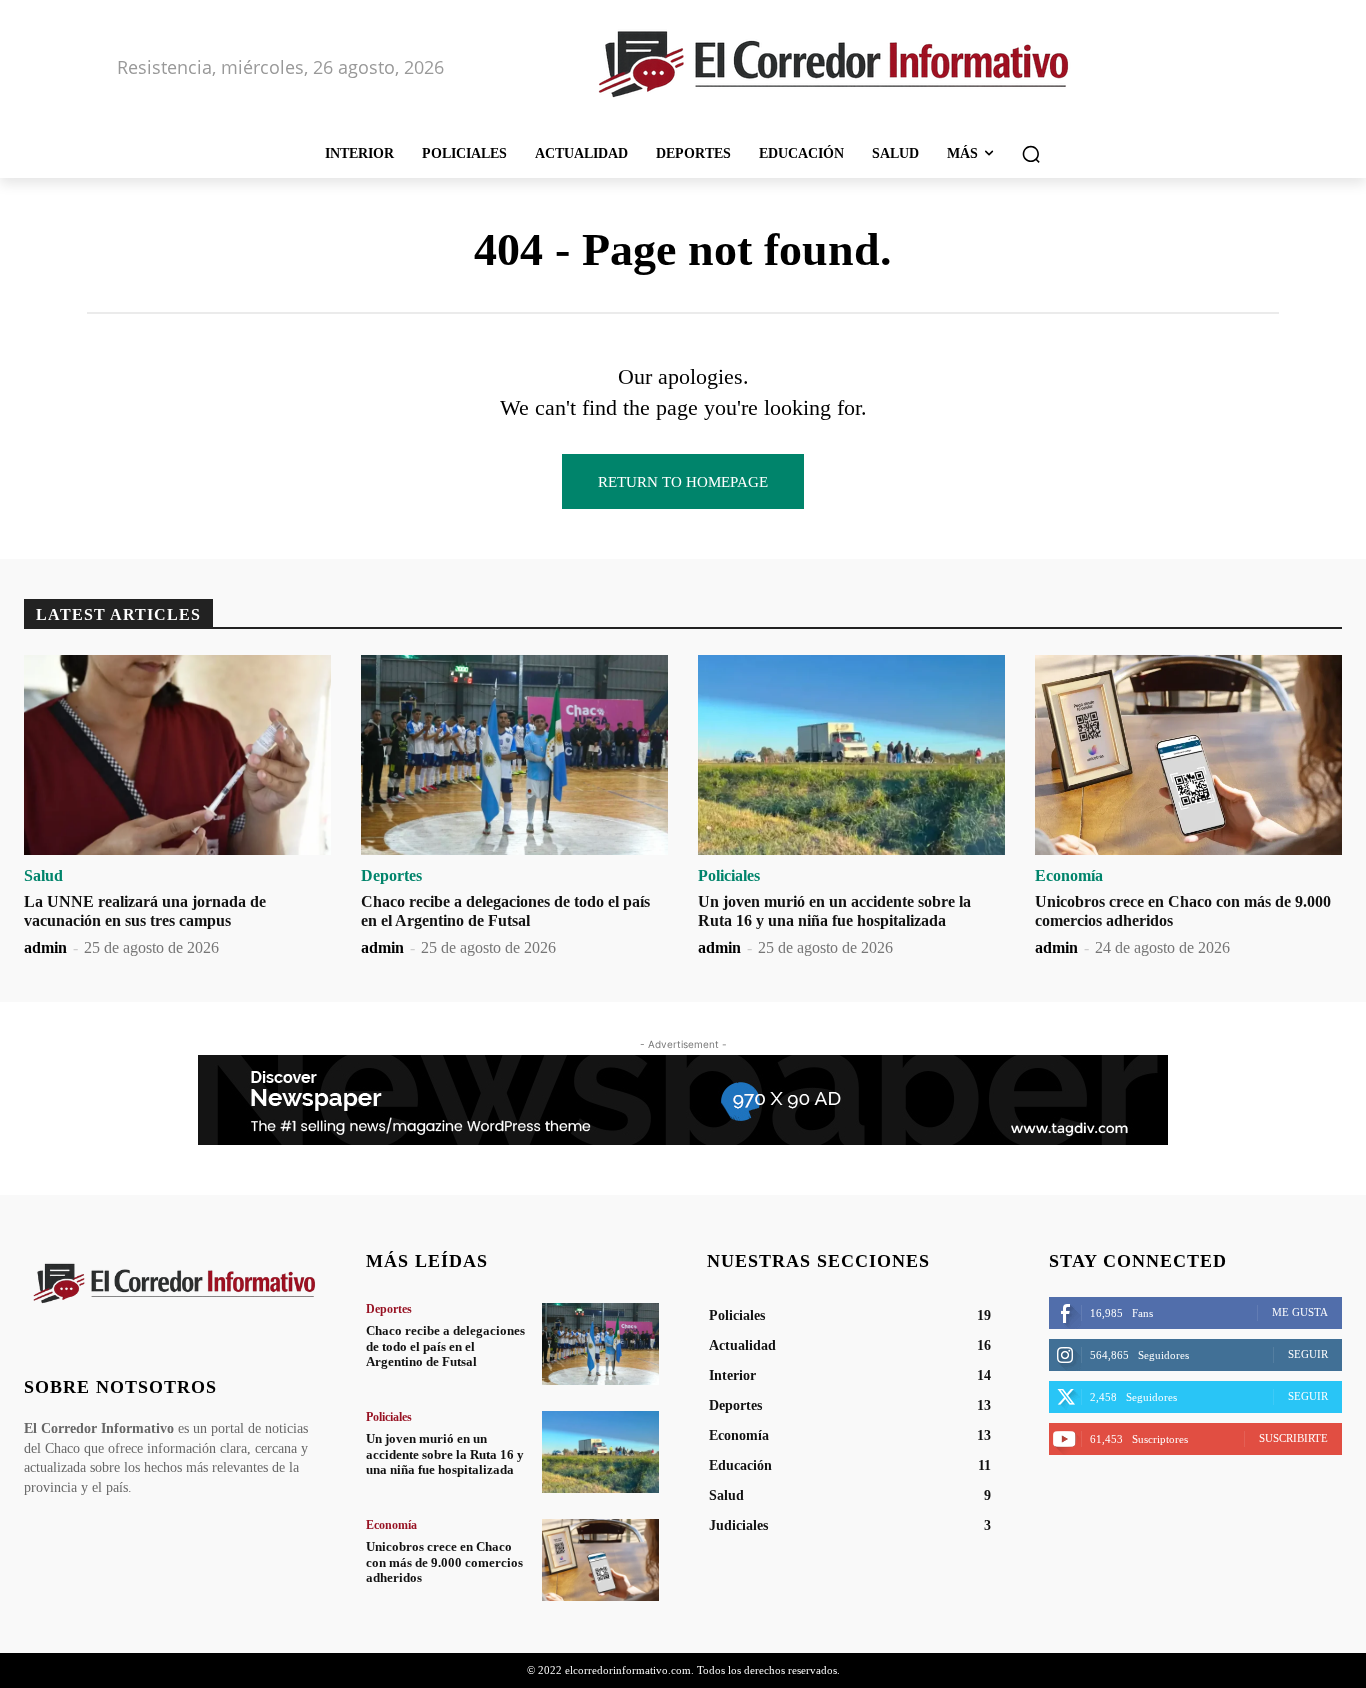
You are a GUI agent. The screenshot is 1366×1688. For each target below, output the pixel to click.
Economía (1069, 876)
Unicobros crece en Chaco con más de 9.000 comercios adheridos (444, 1562)
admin (45, 947)
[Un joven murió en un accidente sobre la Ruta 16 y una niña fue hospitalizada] (851, 755)
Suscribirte (1293, 1438)
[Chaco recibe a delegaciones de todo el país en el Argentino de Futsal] (514, 755)
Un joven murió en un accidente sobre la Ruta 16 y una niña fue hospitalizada (445, 1454)
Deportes (391, 876)
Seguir (1308, 1354)
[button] (1031, 154)
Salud (43, 876)
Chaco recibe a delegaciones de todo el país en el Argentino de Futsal (445, 1346)
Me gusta (1300, 1312)
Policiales (729, 876)
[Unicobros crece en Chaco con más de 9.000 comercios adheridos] (1188, 755)
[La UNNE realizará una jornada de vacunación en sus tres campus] (177, 755)
